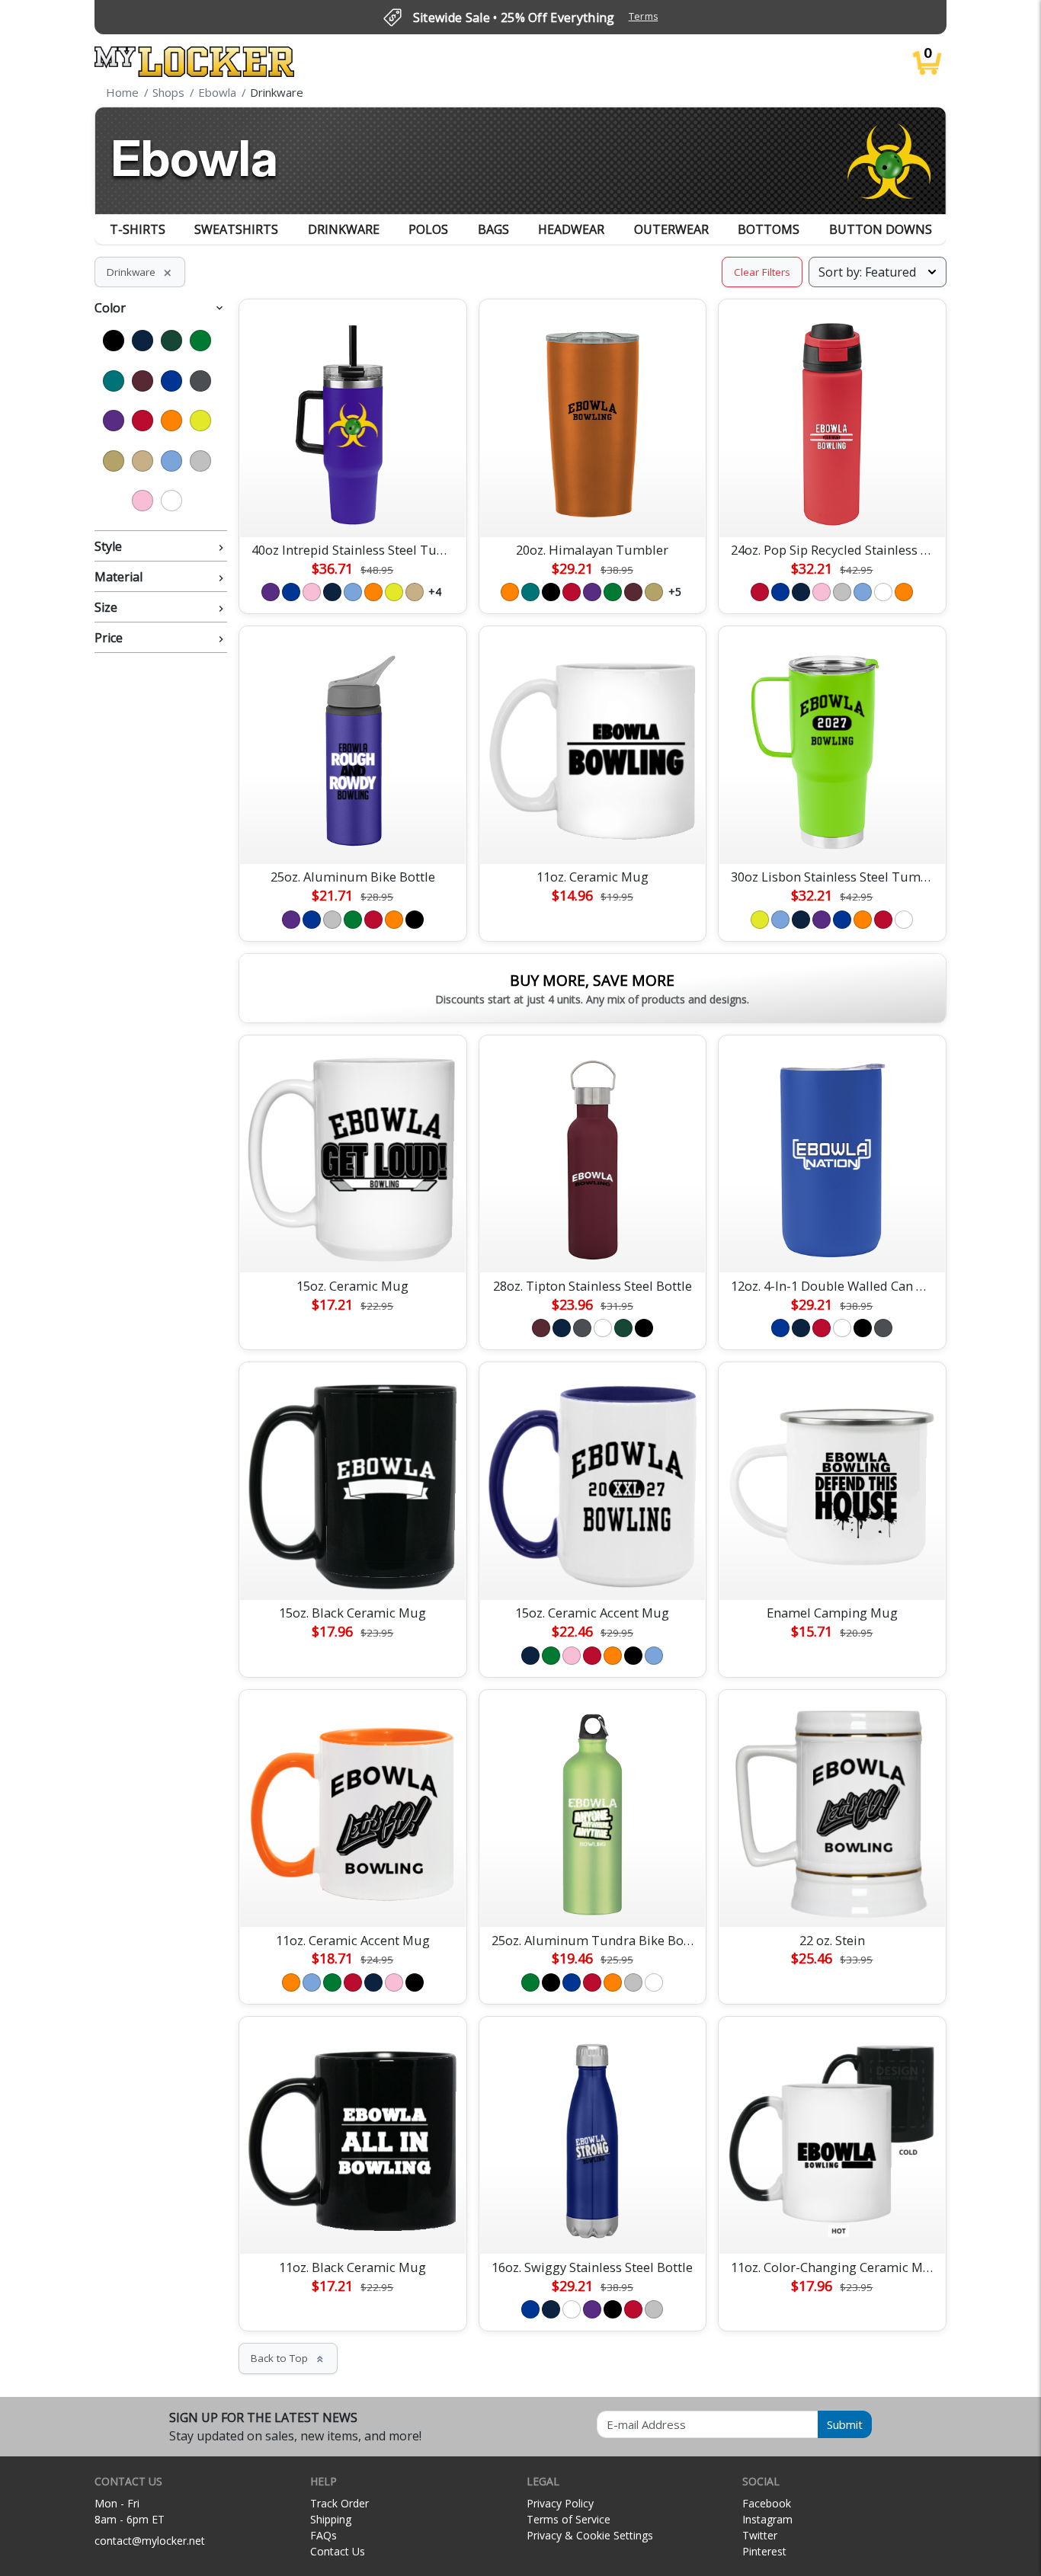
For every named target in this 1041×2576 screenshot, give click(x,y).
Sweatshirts (236, 229)
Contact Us (338, 2551)
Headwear (571, 229)
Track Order (340, 2503)
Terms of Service (569, 2519)
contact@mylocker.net (150, 2541)
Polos (428, 229)
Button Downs (881, 229)
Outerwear (671, 229)
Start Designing (353, 507)
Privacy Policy (560, 2503)
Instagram (767, 2519)
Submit (845, 2424)
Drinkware (344, 229)
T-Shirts (138, 229)
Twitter (760, 2535)
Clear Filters (762, 272)
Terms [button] (644, 16)
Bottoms (769, 229)
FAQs (324, 2535)
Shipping (331, 2519)
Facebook (767, 2503)
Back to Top (288, 2358)
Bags (493, 229)
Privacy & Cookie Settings (590, 2535)
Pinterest (764, 2551)
